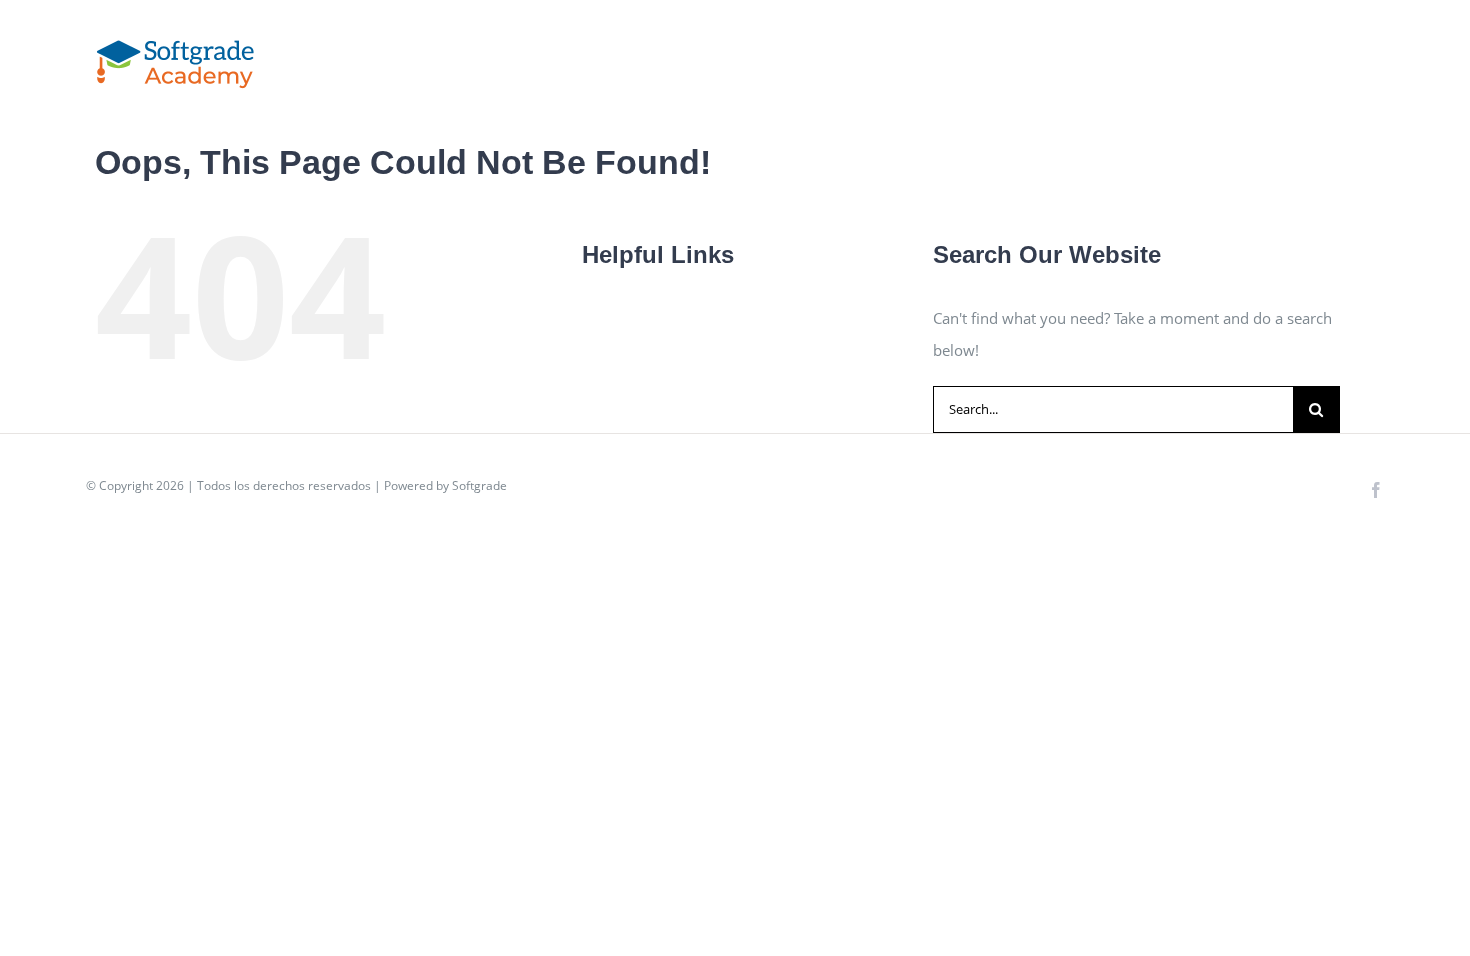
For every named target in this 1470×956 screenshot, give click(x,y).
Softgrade (479, 485)
